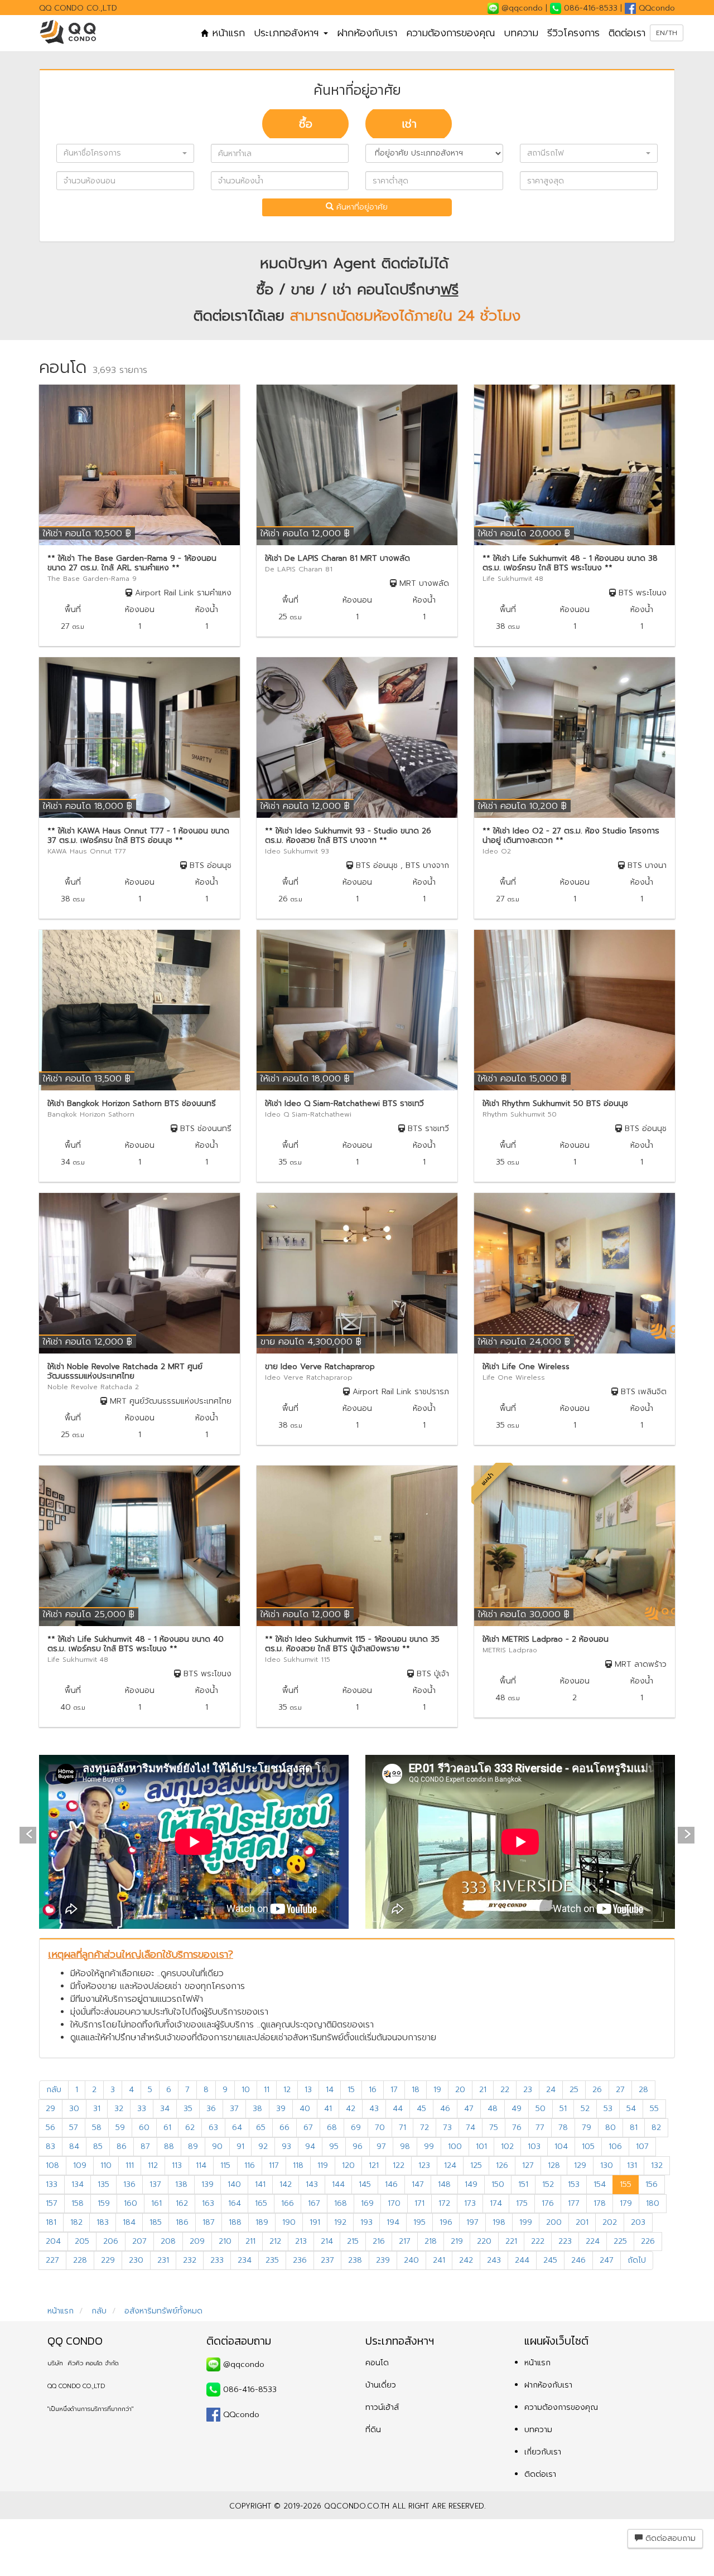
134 (78, 2184)
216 (379, 2241)
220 (484, 2241)
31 (97, 2109)
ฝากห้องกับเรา (367, 33)
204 (53, 2241)
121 (374, 2165)
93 (286, 2146)
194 (393, 2222)
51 (563, 2109)
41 (328, 2109)
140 (234, 2184)
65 (261, 2128)
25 (574, 2090)
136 (129, 2184)
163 (208, 2203)
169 (367, 2203)
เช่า (409, 124)
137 (155, 2184)
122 (399, 2165)
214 (327, 2241)
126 (502, 2165)
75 (494, 2128)
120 (348, 2165)
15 (351, 2090)
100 (455, 2146)
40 (305, 2109)
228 (80, 2260)
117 (274, 2165)
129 (580, 2165)
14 (330, 2090)
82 (656, 2128)
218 (431, 2241)
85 (98, 2146)
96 (358, 2146)
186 (182, 2222)
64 (237, 2128)
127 (528, 2165)
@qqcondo (522, 8)
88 (169, 2146)
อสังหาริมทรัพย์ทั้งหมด (162, 2311)
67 (308, 2128)
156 (652, 2184)
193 (366, 2222)
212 (275, 2241)
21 (483, 2090)
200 (554, 2222)
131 (632, 2165)
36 (211, 2109)
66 (284, 2128)
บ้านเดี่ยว (381, 2385)
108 (52, 2165)
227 (52, 2260)
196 (446, 2222)
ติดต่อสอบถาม (669, 2538)
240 (411, 2260)
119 (323, 2165)
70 (380, 2128)
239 (383, 2260)
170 (394, 2203)
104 (561, 2146)
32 (119, 2109)
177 (574, 2203)
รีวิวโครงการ (573, 33)
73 (447, 2128)
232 (190, 2260)
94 (310, 2146)
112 (153, 2165)
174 (496, 2203)
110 (106, 2165)
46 (445, 2109)
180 (653, 2203)
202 (610, 2222)
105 (588, 2146)
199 (526, 2222)
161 (156, 2203)
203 (638, 2222)
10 (246, 2090)
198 (499, 2222)
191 (315, 2222)
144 (338, 2184)
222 (538, 2241)
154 (600, 2184)
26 (597, 2090)
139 (208, 2184)
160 (131, 2203)
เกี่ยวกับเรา (543, 2452)
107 (642, 2146)
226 (648, 2241)
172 (444, 2203)
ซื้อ (306, 124)
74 (471, 2128)
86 (122, 2146)
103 (534, 2146)
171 (419, 2203)
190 (289, 2222)
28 (643, 2090)
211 (250, 2241)
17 (394, 2090)
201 (582, 2222)
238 (355, 2260)
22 (505, 2090)
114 (201, 2165)
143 (312, 2184)
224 (593, 2241)
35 (188, 2109)
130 (607, 2165)
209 (197, 2241)
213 (301, 2241)
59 (120, 2128)
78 (563, 2128)
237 (327, 2260)
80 (611, 2128)
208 (168, 2241)
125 (476, 2165)
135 (103, 2184)
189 (262, 2222)
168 (341, 2203)
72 (424, 2128)
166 (288, 2203)
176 (548, 2203)
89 (193, 2146)
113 (177, 2165)
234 (245, 2260)
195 (419, 2222)
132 (657, 2165)
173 (470, 2203)
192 (340, 2222)
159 (104, 2203)
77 (540, 2128)
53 (608, 2109)
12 (287, 2090)
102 (507, 2146)
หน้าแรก (226, 33)
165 (261, 2203)
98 (405, 2146)
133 (52, 2184)
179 (626, 2203)
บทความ (521, 33)
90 (217, 2146)
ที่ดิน (373, 2430)
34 (165, 2109)
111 (130, 2165)
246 (578, 2260)
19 (437, 2090)
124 (450, 2165)
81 (634, 2128)
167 (314, 2203)
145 (365, 2184)
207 (139, 2241)
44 (398, 2109)
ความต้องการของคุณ (450, 33)
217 (405, 2241)
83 (50, 2146)
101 (481, 2146)
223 (565, 2241)
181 (51, 2222)
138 (181, 2184)
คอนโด (377, 2363)
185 (156, 2222)
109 (80, 2165)
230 (136, 2260)
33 (142, 2109)
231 (163, 2260)
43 (374, 2109)
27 (620, 2090)
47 (469, 2109)
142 (286, 2184)
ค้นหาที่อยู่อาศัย (361, 207)
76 (517, 2128)
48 (493, 2109)
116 (250, 2165)
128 (554, 2165)
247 (607, 2260)
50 (541, 2109)
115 (225, 2165)
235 (272, 2260)
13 (308, 2090)
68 (332, 2128)
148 (444, 2184)
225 (620, 2241)
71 (402, 2128)
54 (631, 2109)
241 (439, 2260)
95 (334, 2146)
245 (550, 2260)
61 (167, 2128)
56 (50, 2128)
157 (52, 2203)
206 (111, 2241)
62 (190, 2128)
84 (74, 2146)
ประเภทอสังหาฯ (288, 33)
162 (182, 2203)
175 (522, 2203)
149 (471, 2184)
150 (498, 2184)
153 (574, 2184)
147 (418, 2184)
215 (353, 2241)
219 (457, 2241)
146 (391, 2184)
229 (108, 2260)
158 (78, 2203)
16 (373, 2090)
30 (74, 2109)
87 (145, 2146)
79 (587, 2128)
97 (381, 2146)
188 (235, 2222)
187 (209, 2222)
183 (103, 2222)
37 (234, 2109)
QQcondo (655, 8)
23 (528, 2090)
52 (585, 2109)
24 (551, 2090)
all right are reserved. (439, 2506)
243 (494, 2260)
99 (429, 2146)
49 (517, 2109)
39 (281, 2109)
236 (300, 2260)
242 (466, 2260)
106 (615, 2146)
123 (424, 2165)
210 (225, 2241)
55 (654, 2109)
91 (240, 2146)
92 (263, 2146)
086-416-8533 (591, 8)
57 (74, 2128)
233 (217, 2260)
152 (548, 2184)
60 (144, 2128)
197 (472, 2222)
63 (213, 2128)
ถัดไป (637, 2260)
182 (76, 2222)
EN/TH (667, 33)
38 (257, 2109)
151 (523, 2184)
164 (235, 2203)
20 (460, 2090)
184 (129, 2222)
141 (260, 2184)
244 (522, 2260)
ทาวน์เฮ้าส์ (382, 2407)
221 (511, 2241)
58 (97, 2128)
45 (421, 2109)
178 (600, 2203)
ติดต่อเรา (627, 33)
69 (356, 2128)
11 (267, 2090)
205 (82, 2241)
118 (298, 2165)
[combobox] (125, 153)
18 (416, 2090)
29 (50, 2109)
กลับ (54, 2090)
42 (351, 2109)
